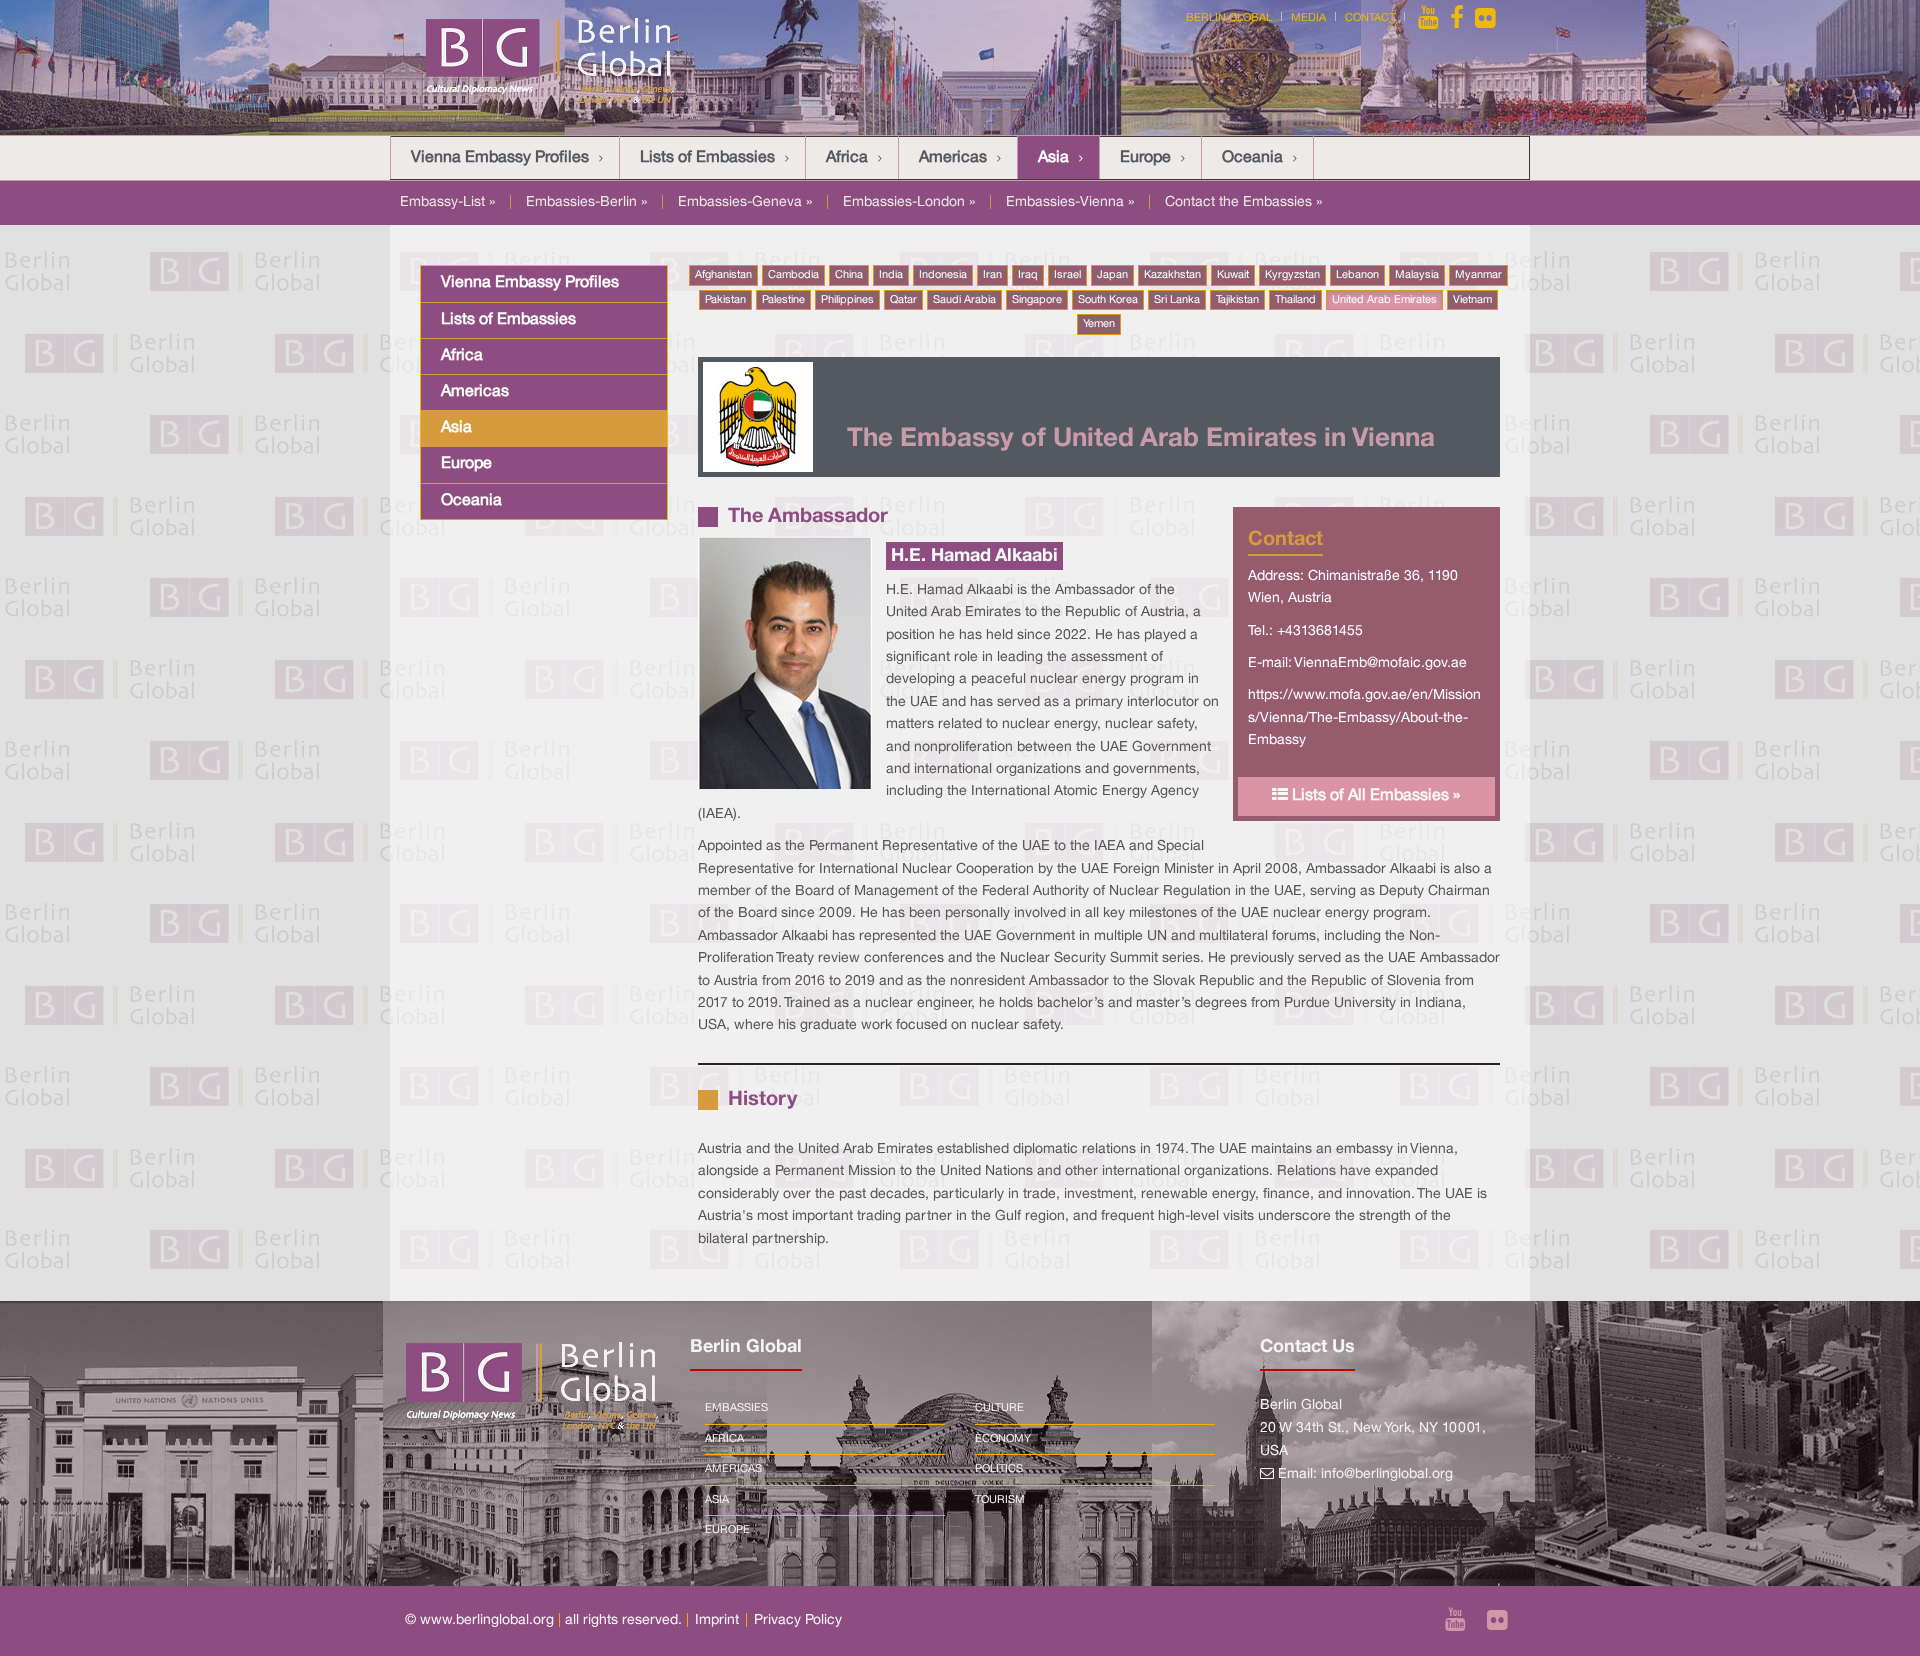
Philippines (847, 300)
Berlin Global (1229, 18)
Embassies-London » (909, 202)
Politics (999, 1469)
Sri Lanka (1177, 300)
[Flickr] (1485, 18)
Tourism (1000, 1500)
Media (1308, 18)
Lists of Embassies (707, 158)
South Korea (1108, 300)
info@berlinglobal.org (1387, 1474)
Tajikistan (1237, 300)
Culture (999, 1408)
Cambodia (793, 275)
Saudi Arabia (964, 300)
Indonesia (943, 275)
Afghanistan (723, 275)
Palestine (783, 300)
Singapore (1037, 300)
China (849, 275)
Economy (1003, 1439)
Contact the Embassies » (1243, 202)
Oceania (1252, 158)
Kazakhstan (1172, 275)
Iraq (1028, 275)
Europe (1145, 158)
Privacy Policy (798, 1620)
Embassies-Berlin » (586, 202)
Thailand (1295, 300)
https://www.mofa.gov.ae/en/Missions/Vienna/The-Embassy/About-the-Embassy (1364, 718)
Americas (953, 158)
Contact (1370, 18)
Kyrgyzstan (1292, 275)
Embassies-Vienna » (1070, 202)
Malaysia (1417, 275)
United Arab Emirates (1384, 300)
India (891, 275)
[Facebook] (1457, 18)
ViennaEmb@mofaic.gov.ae (1380, 663)
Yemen (1099, 324)
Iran (992, 275)
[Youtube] (1430, 18)
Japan (1112, 275)
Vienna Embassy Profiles (500, 158)
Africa (847, 158)
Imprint (717, 1620)
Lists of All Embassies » (1374, 796)
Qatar (903, 300)
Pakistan (725, 300)
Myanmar (1478, 275)
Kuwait (1233, 275)
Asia (1053, 158)
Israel (1067, 275)
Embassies (736, 1408)
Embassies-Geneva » (745, 202)
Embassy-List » (447, 202)
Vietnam (1472, 300)
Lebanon (1357, 275)
